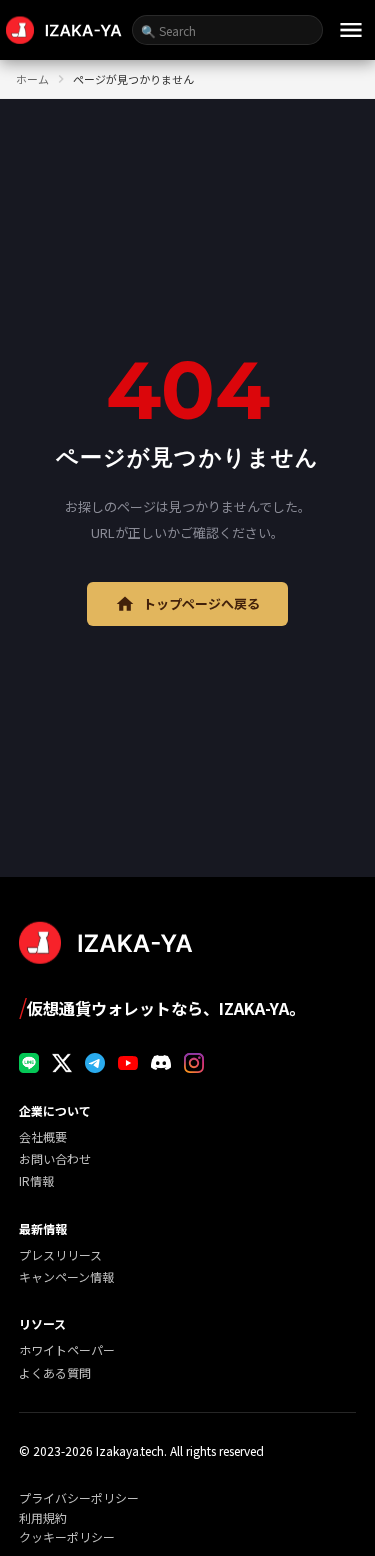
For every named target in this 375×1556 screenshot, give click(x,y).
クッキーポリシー (67, 1537)
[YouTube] (128, 1063)
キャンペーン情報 (66, 1276)
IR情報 (36, 1180)
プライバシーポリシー (79, 1498)
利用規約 (43, 1518)
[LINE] (29, 1063)
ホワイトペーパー (67, 1349)
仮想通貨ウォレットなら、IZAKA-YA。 (162, 1006)
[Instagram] (194, 1063)
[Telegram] (95, 1063)
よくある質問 (55, 1372)
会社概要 (43, 1136)
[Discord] (161, 1063)
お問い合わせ (55, 1158)
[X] (62, 1063)
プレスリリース (60, 1254)
